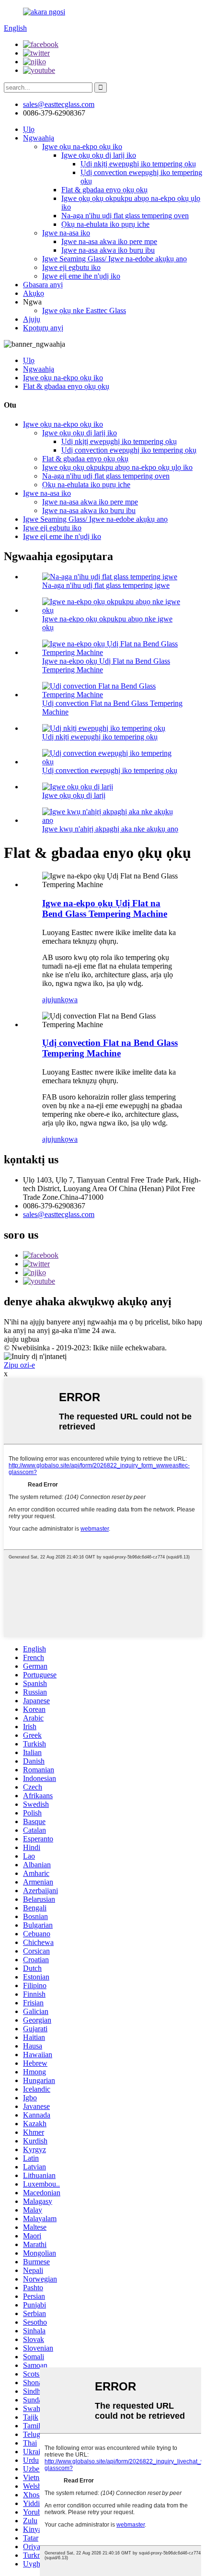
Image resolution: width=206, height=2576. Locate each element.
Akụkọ (34, 293)
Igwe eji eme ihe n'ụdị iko (81, 276)
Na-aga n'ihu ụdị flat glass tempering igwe (106, 585)
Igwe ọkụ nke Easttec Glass (84, 310)
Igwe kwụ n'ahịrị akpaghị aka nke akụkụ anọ (110, 829)
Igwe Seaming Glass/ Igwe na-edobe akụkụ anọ (114, 259)
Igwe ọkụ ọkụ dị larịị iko (99, 155)
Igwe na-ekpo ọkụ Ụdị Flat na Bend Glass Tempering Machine (105, 908)
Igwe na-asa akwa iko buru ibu (108, 250)
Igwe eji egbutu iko (71, 267)
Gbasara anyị (43, 285)
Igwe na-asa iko (66, 233)
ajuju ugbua (22, 1339)
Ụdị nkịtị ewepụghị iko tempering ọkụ (138, 164)
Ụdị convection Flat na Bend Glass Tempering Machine (110, 1048)
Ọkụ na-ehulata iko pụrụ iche (105, 224)
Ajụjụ (32, 319)
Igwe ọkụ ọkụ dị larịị (74, 795)
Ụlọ (29, 129)
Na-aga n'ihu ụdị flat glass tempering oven (125, 216)
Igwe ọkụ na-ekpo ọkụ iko (82, 146)
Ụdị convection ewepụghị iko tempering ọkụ (129, 450)
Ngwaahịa (39, 138)
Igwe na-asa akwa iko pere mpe (109, 241)
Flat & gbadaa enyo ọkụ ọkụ (104, 190)
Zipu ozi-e (19, 1365)
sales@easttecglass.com (59, 104)
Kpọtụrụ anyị (43, 328)
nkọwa (67, 1000)
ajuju (50, 1000)
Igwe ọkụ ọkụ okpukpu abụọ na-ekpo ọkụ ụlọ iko (117, 467)
